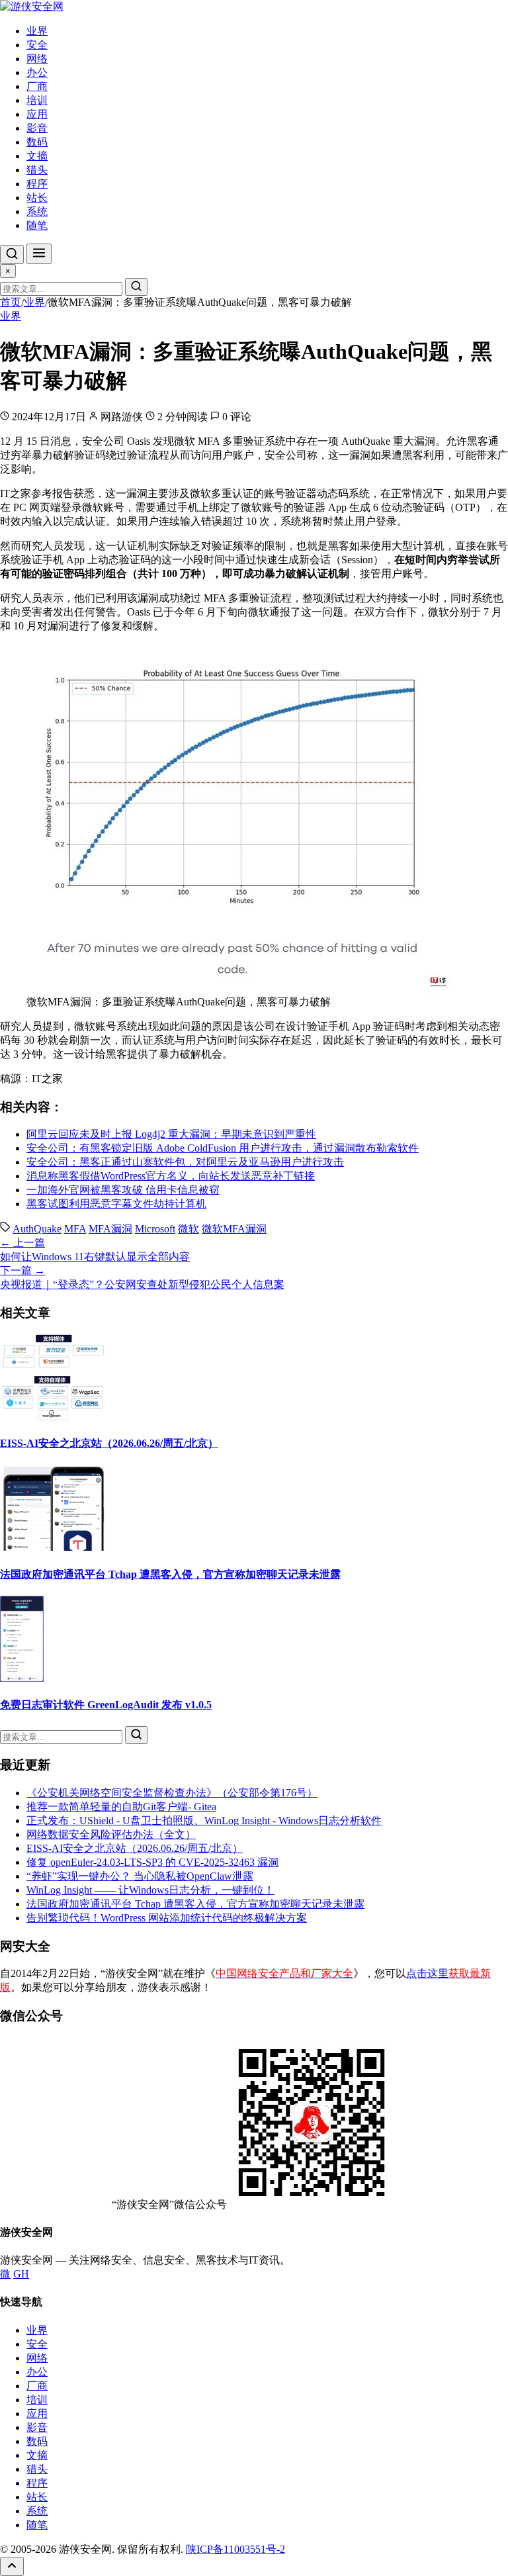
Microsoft (155, 1229)
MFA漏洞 (110, 1229)
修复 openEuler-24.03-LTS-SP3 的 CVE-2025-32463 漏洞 (152, 1862)
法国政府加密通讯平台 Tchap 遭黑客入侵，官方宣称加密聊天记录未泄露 (170, 1574)
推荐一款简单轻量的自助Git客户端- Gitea (121, 1807)
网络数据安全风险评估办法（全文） (111, 1834)
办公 (37, 72)
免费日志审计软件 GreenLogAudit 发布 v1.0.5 (106, 1705)
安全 (37, 45)
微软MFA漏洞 (234, 1229)
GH (21, 2274)
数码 (37, 142)
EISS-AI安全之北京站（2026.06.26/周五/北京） (109, 1443)
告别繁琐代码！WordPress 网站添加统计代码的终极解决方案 (167, 1918)
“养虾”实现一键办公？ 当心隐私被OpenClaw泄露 (140, 1876)
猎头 (37, 170)
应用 (37, 114)
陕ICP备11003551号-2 (235, 2549)
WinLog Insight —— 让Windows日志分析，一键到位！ (150, 1890)
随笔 (37, 225)
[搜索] (12, 254)
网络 (37, 59)
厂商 (37, 86)
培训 (37, 100)
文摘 (37, 156)
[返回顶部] (12, 2566)
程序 (37, 184)
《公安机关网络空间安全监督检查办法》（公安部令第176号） (172, 1793)
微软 (189, 1229)
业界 (37, 31)
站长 (37, 198)
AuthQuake (37, 1229)
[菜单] (39, 254)
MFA (75, 1229)
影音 (37, 128)
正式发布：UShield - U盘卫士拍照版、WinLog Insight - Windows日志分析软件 (204, 1820)
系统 (37, 211)
